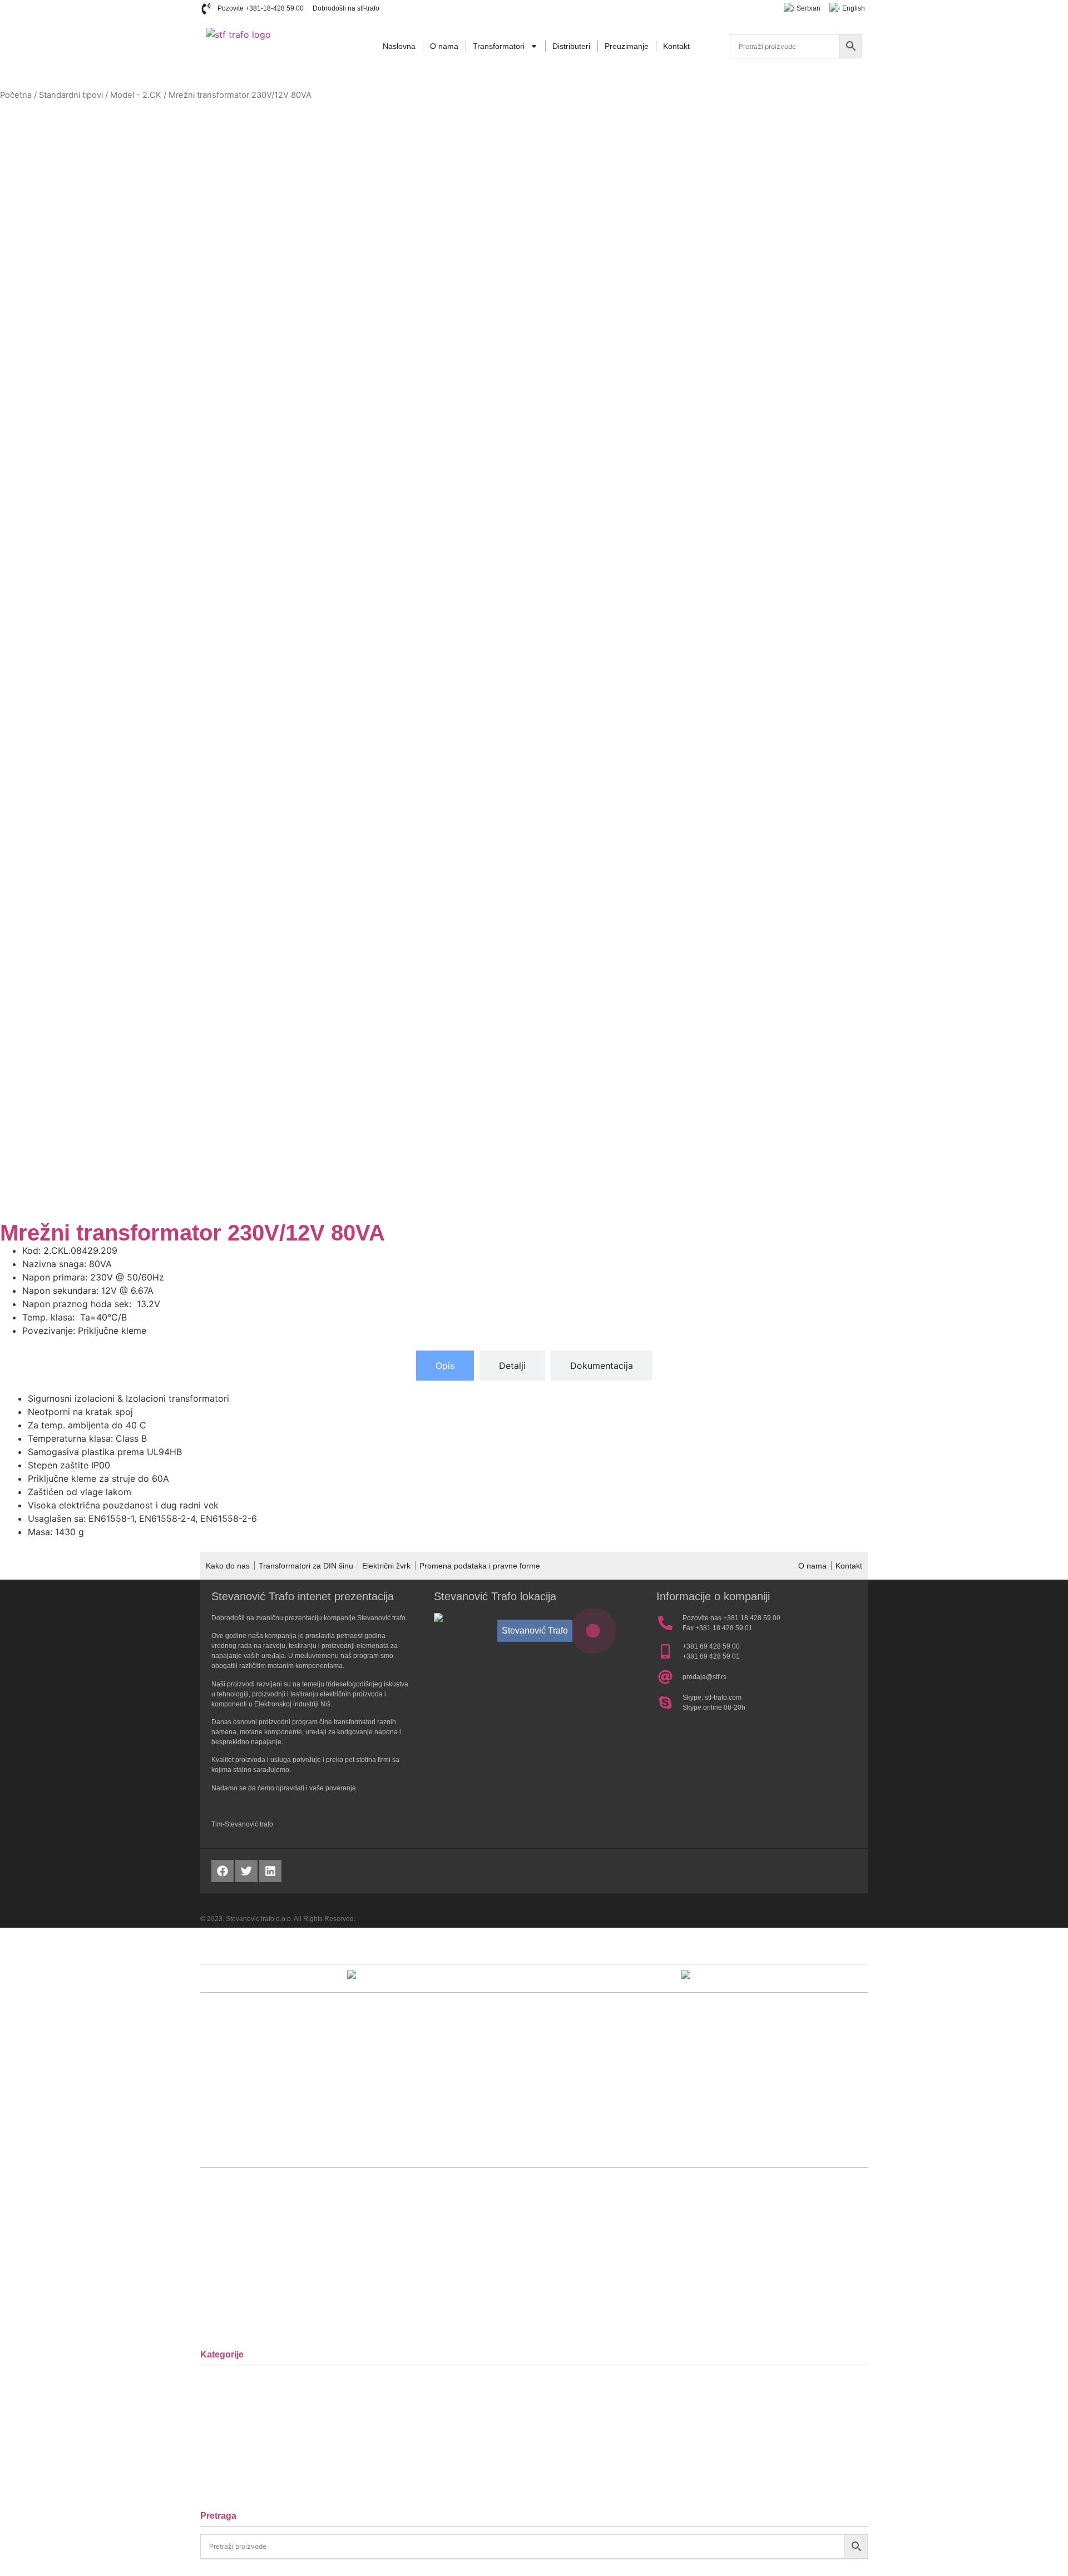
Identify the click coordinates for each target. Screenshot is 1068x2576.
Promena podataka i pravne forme (480, 1566)
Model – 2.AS (238, 2387)
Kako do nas (228, 1566)
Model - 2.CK (136, 95)
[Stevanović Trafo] (593, 1631)
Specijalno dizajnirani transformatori (282, 2489)
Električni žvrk (386, 1566)
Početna (16, 95)
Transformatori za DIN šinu (306, 1566)
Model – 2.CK (238, 2421)
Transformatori (499, 46)
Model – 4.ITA (239, 2455)
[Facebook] (222, 1871)
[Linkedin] (270, 1871)
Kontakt (676, 46)
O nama (444, 46)
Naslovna (399, 46)
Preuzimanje (627, 46)
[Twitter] (246, 1871)
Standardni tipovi (71, 95)
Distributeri (571, 46)
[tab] (445, 1366)
